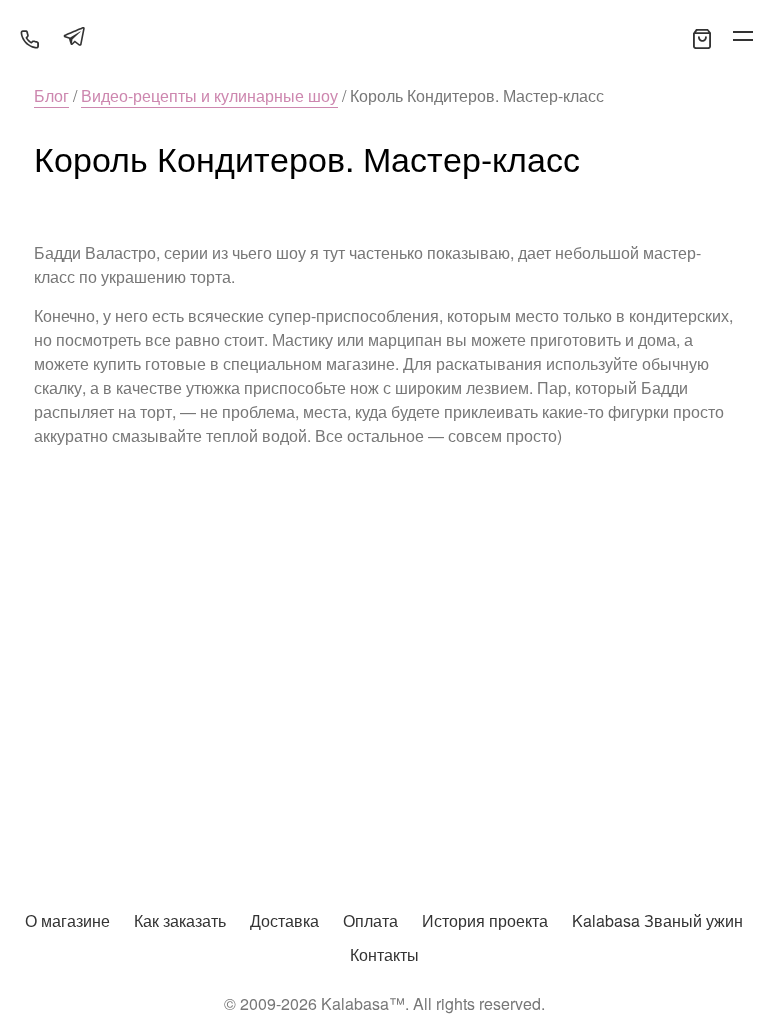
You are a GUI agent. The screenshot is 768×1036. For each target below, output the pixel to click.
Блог (51, 95)
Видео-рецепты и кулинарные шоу (209, 95)
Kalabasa (384, 37)
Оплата (370, 920)
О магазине (67, 920)
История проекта (485, 920)
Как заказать (180, 920)
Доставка (284, 920)
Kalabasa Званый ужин (657, 920)
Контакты (384, 954)
